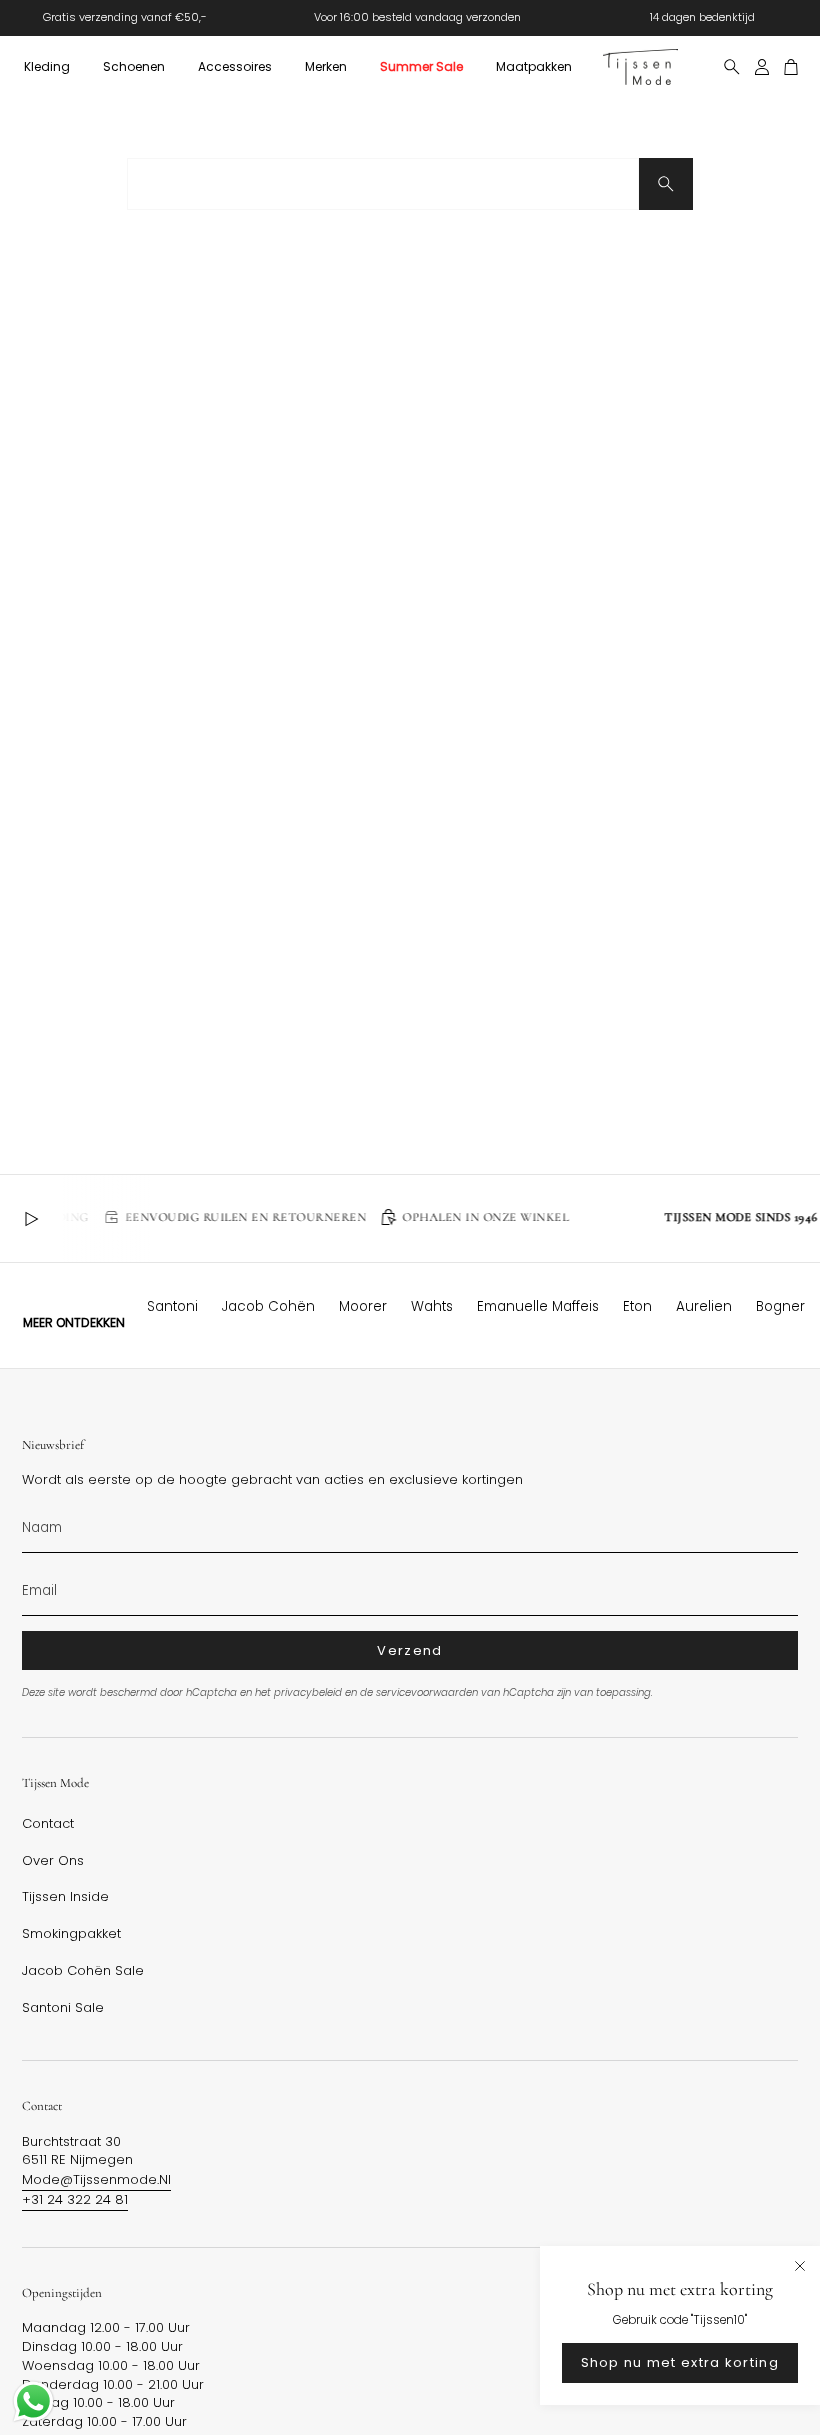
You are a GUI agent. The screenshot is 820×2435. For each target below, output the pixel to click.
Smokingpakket (71, 1934)
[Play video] (31, 1219)
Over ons (53, 1861)
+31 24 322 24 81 (75, 2199)
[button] (46, 67)
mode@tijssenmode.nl (96, 2179)
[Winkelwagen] (791, 67)
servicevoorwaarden (427, 1692)
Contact (48, 1824)
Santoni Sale (63, 2008)
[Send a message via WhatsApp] (33, 2401)
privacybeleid (308, 1692)
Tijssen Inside (65, 1897)
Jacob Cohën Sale (83, 1971)
